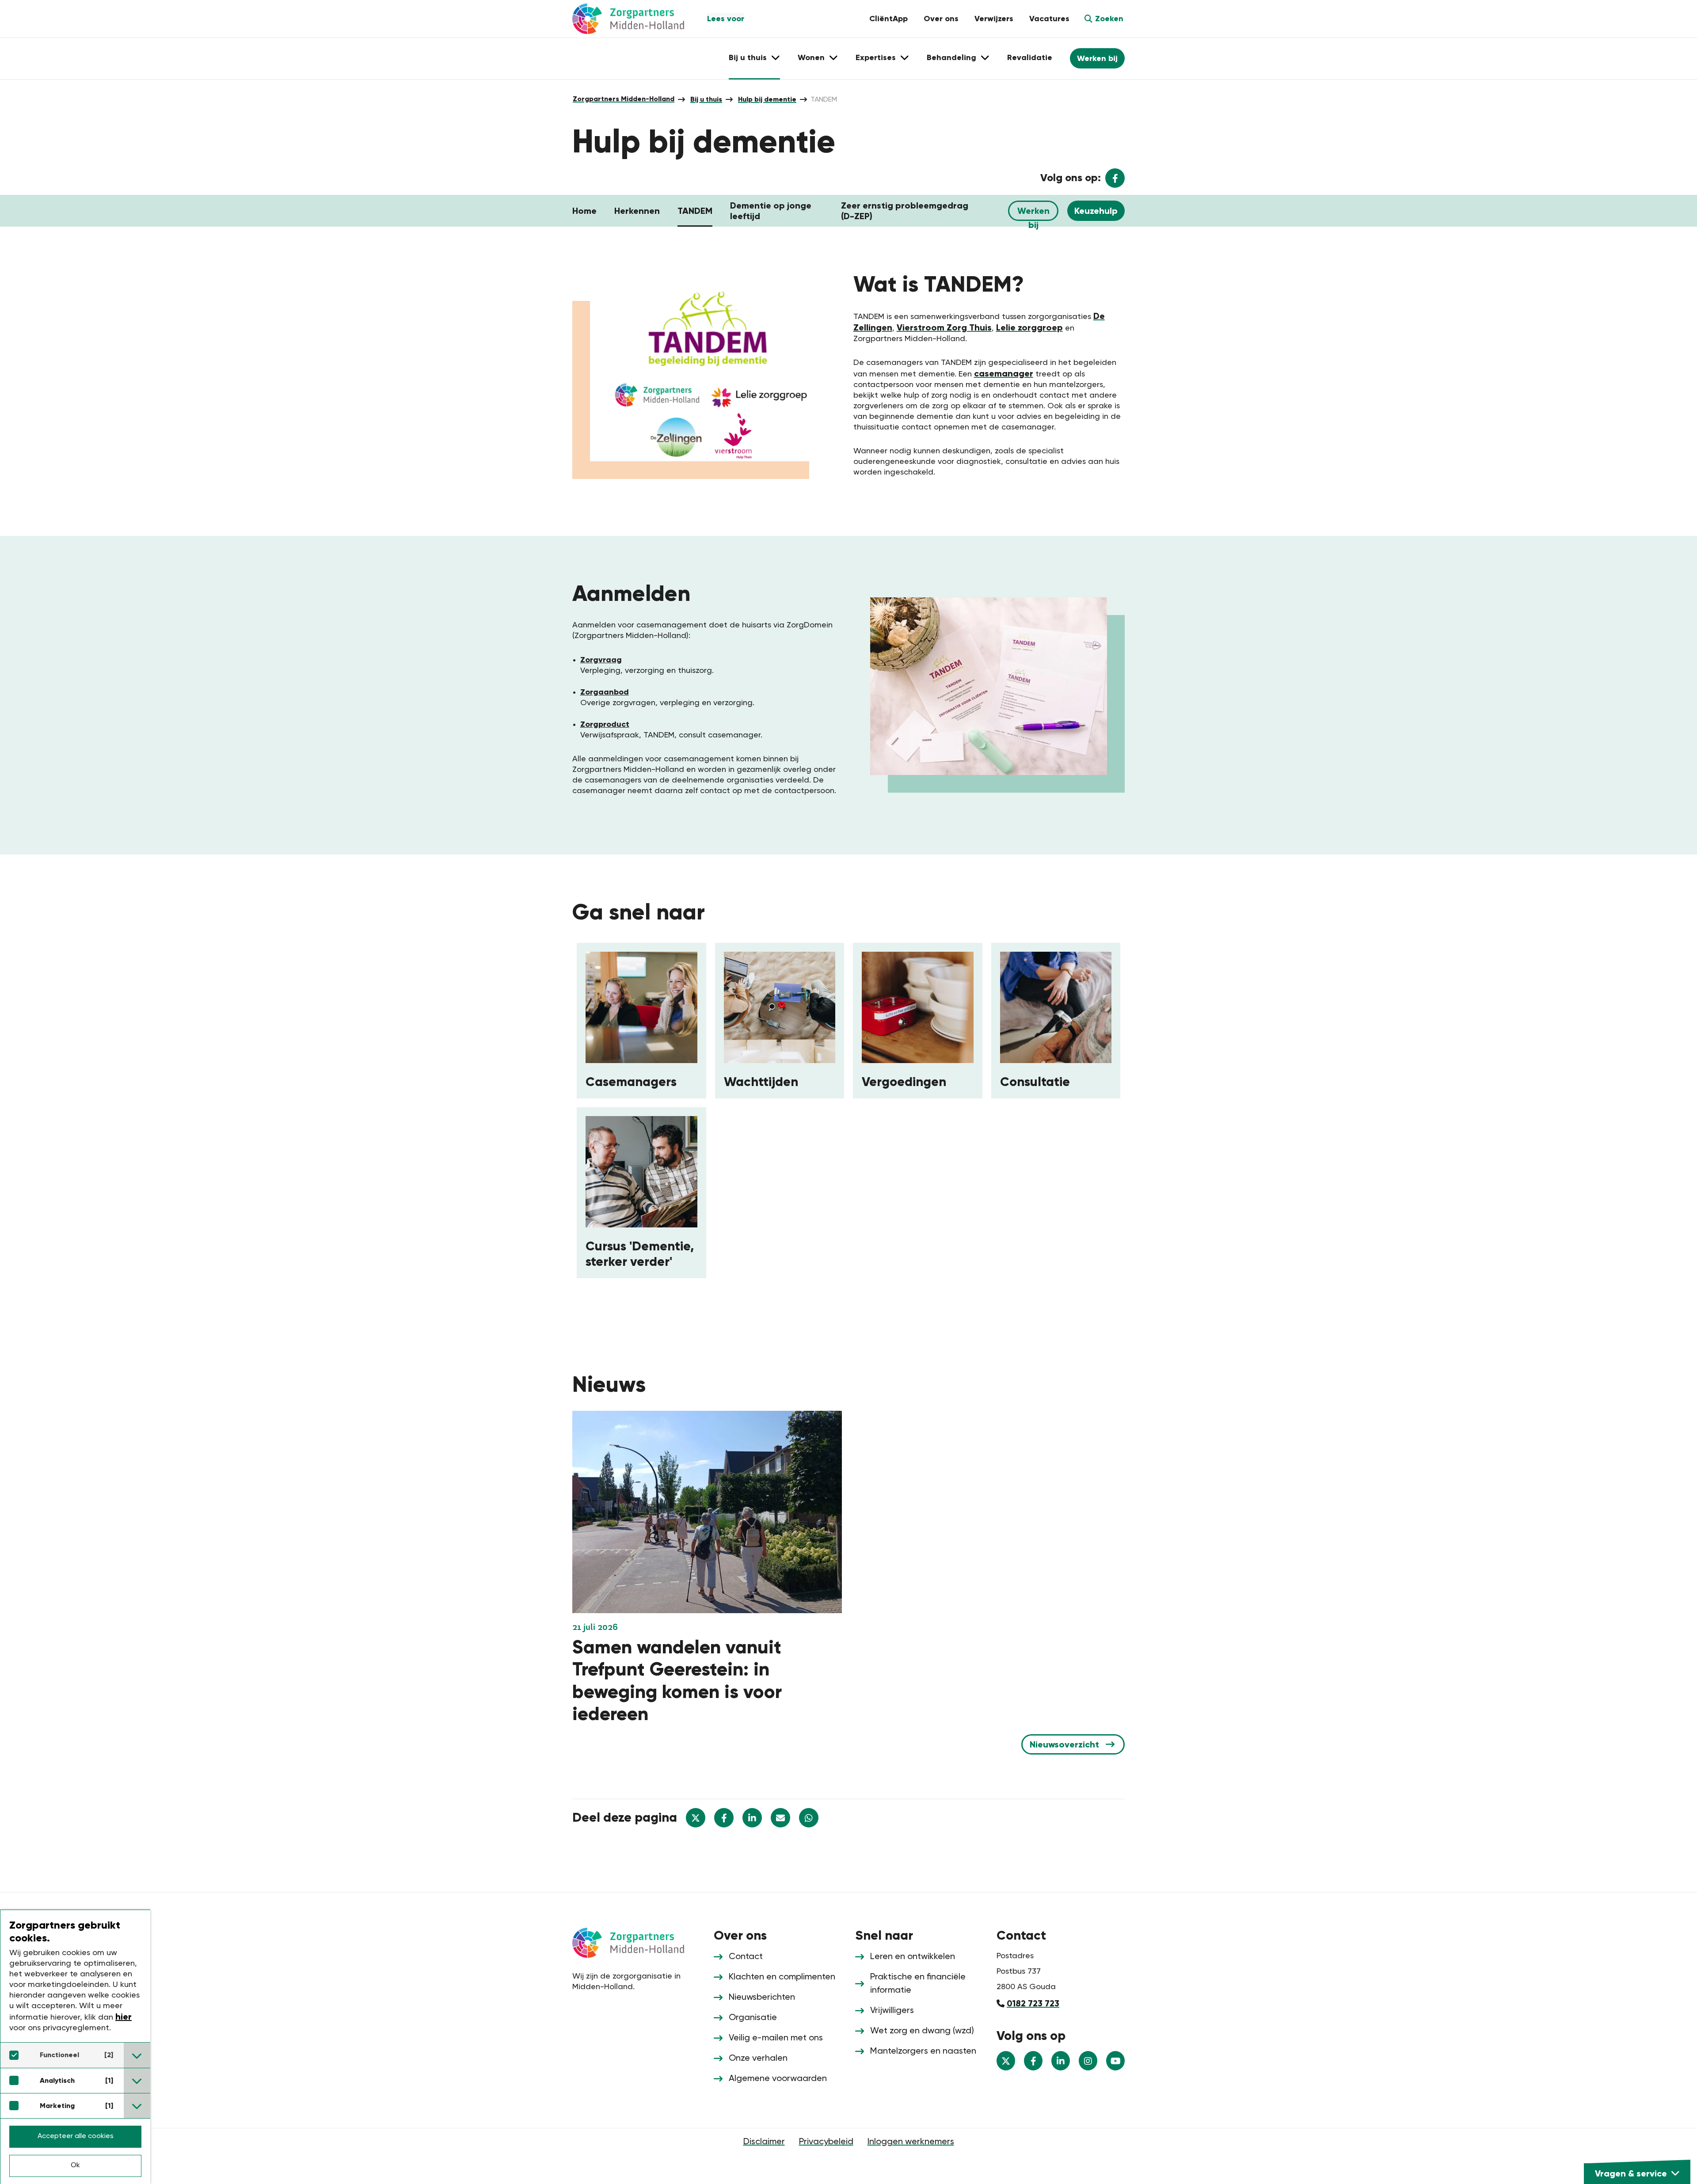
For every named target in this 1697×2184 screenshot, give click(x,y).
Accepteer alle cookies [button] (76, 2136)
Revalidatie (1030, 57)
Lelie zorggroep (1029, 327)
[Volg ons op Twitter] (1006, 2061)
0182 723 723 (1033, 2003)
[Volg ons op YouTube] (1115, 2061)
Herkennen (637, 211)
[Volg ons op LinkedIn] (1061, 2061)
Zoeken (1109, 19)
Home (584, 211)
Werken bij (1097, 58)
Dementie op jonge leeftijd (771, 211)
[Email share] (780, 1818)
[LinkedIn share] (752, 1818)
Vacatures (1049, 19)
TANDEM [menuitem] (824, 100)
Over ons (941, 19)
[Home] (636, 1942)
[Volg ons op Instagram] (1088, 2061)
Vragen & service (1631, 2173)
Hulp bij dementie (767, 99)
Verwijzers (994, 19)
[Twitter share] (696, 1818)
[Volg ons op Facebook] (1033, 2061)
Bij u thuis (706, 99)
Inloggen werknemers (911, 2142)
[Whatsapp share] (809, 1818)
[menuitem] (624, 99)
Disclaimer (764, 2142)
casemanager (1004, 373)
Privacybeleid (826, 2142)
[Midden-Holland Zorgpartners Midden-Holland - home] (636, 19)
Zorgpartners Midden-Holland (624, 99)
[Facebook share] (724, 1818)
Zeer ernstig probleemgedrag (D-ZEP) (905, 211)
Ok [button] (75, 2165)
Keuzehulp (1096, 211)
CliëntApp (888, 19)
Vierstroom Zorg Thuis (944, 327)
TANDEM (695, 211)
